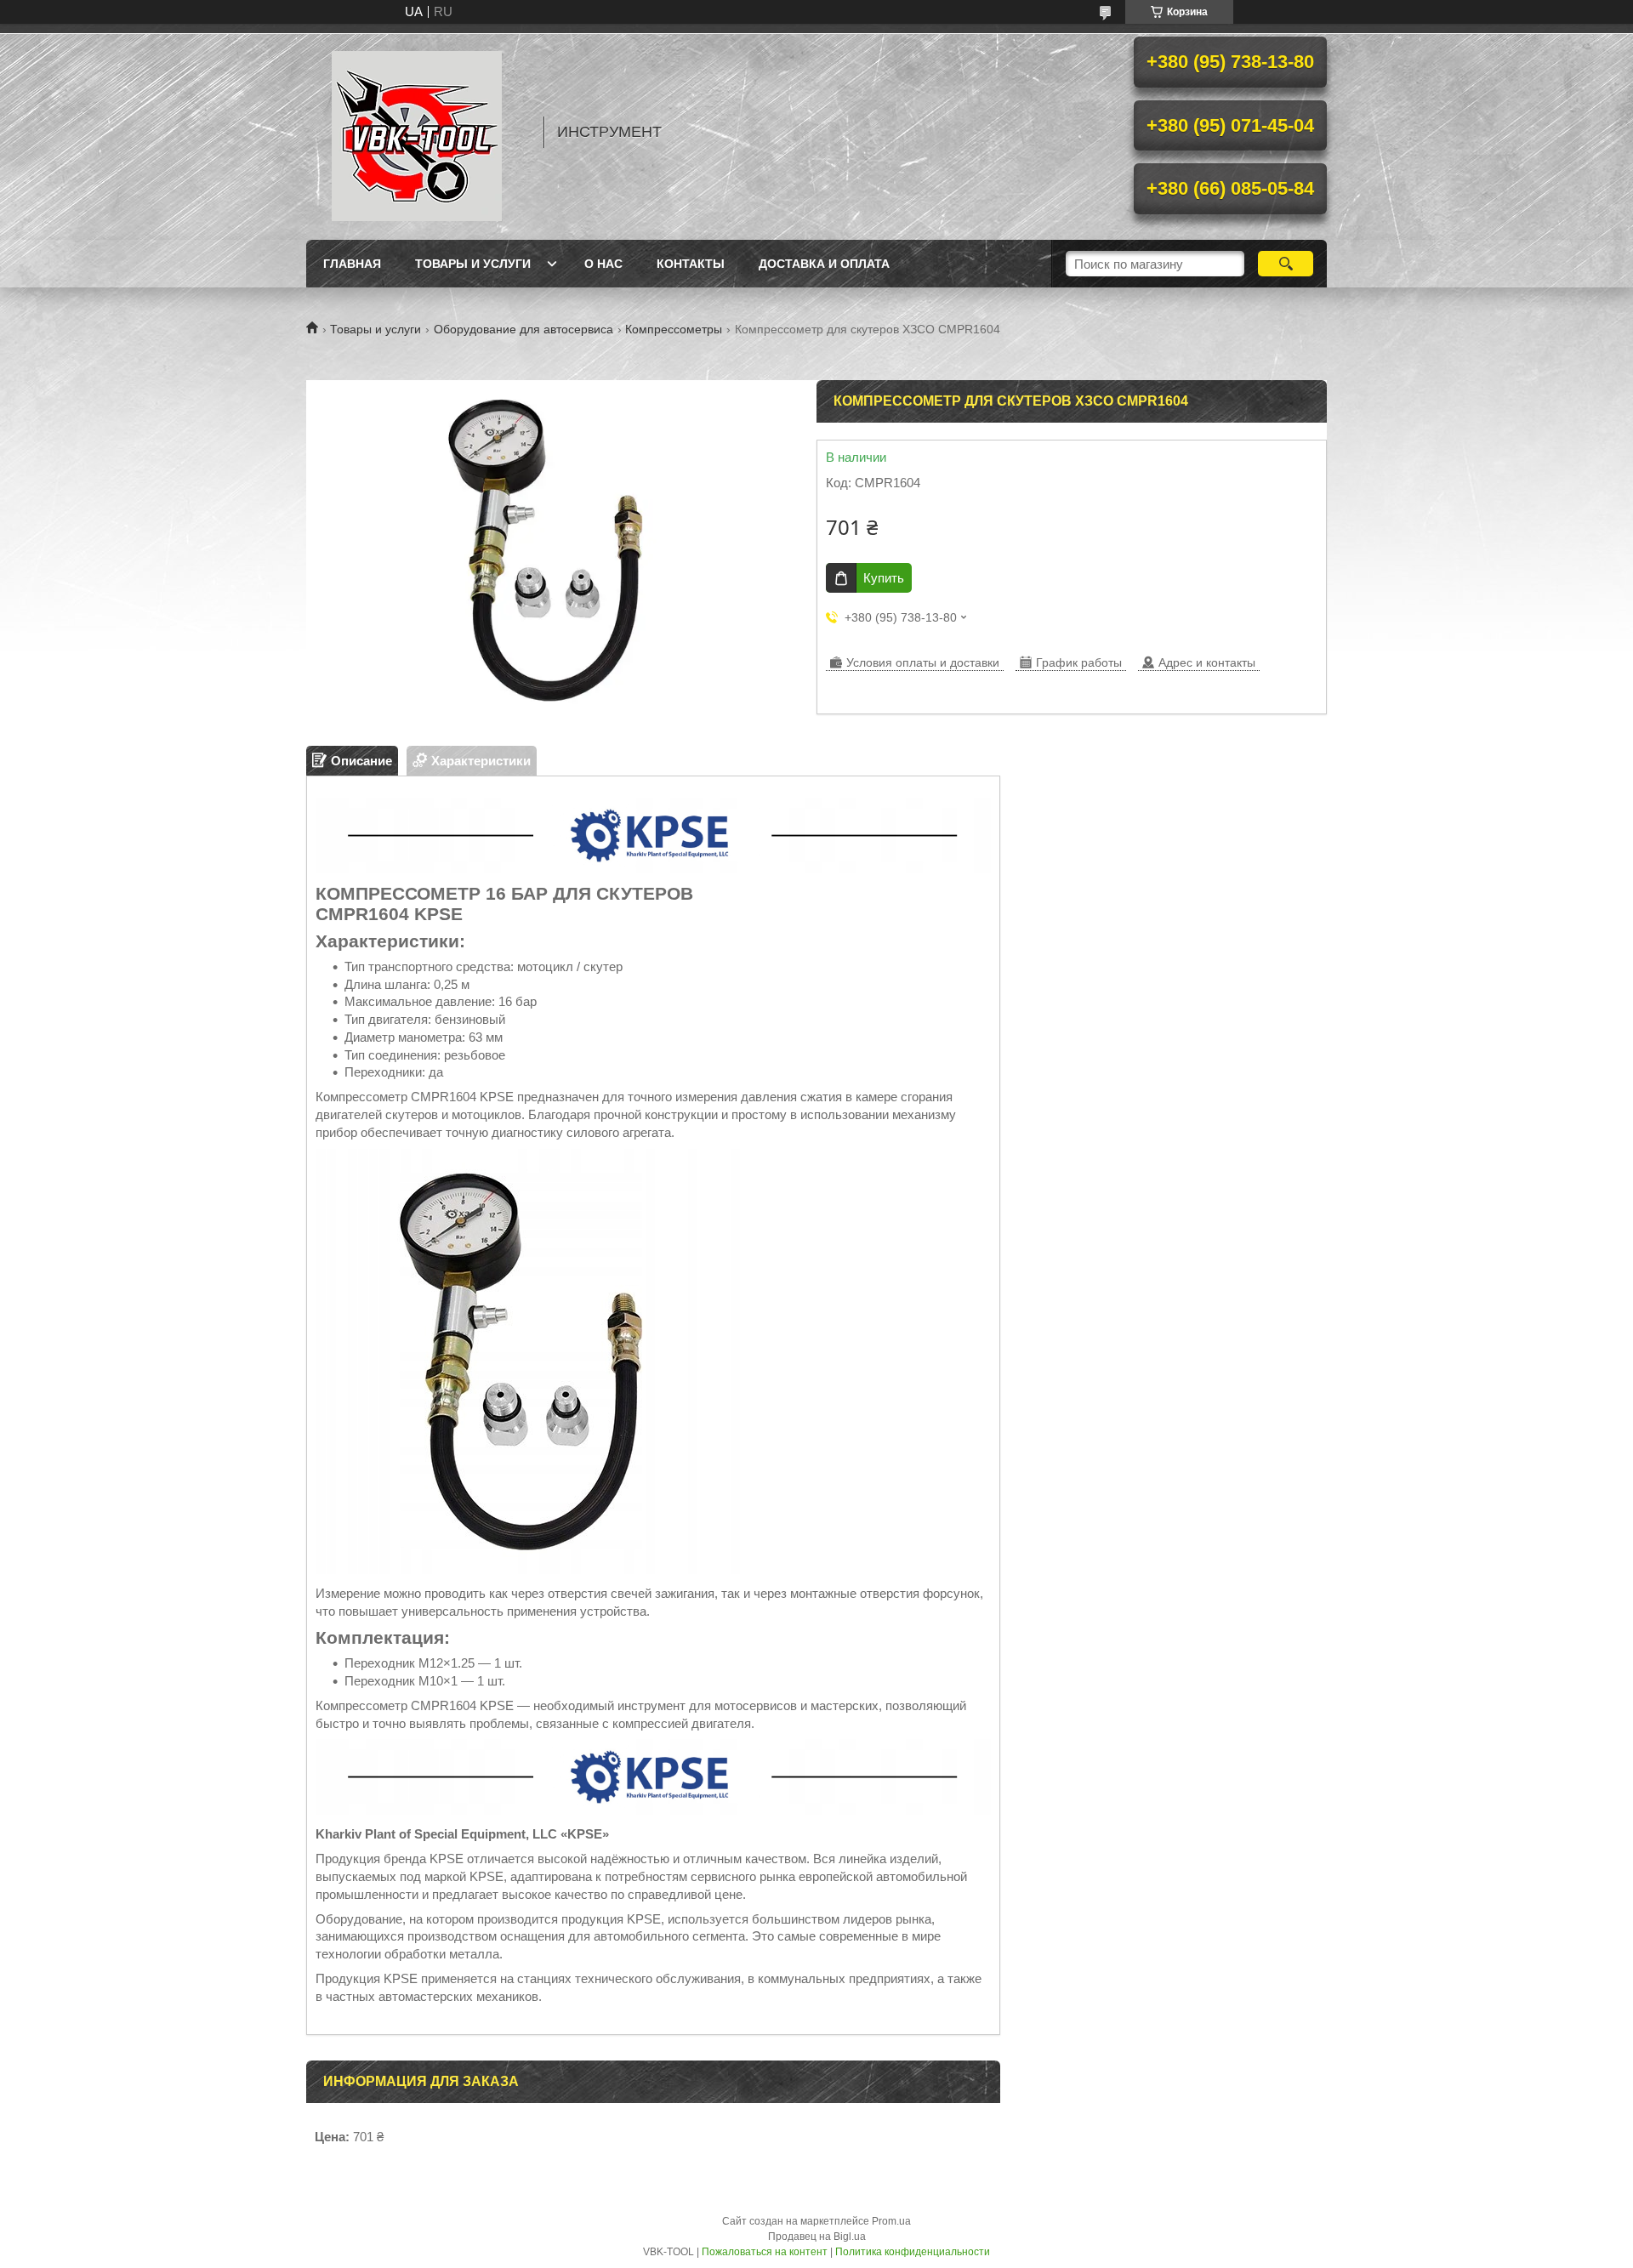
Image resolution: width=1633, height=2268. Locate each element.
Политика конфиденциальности (913, 2252)
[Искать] (1286, 264)
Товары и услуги (473, 264)
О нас (603, 264)
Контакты (691, 264)
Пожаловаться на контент (765, 2252)
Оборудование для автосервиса (523, 329)
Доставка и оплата (824, 264)
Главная (352, 264)
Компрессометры (674, 329)
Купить (884, 578)
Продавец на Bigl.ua (817, 2237)
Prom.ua (891, 2221)
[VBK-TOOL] (417, 132)
